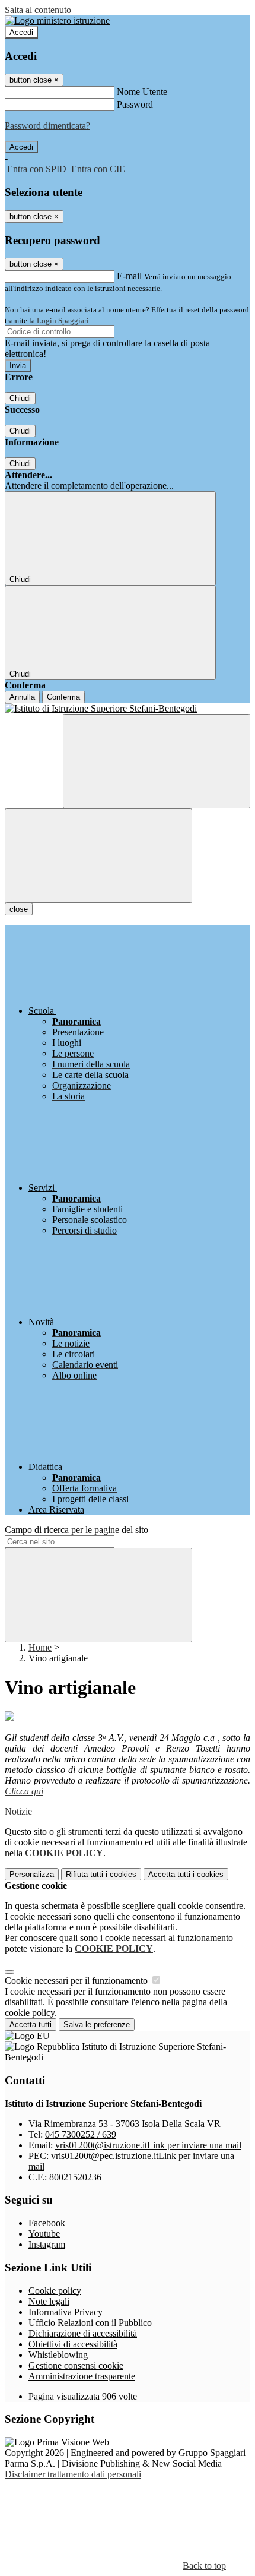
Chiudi (20, 398)
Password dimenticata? (47, 126)
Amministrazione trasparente (82, 2376)
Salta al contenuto (38, 10)
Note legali (49, 2301)
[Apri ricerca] (157, 761)
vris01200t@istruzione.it (148, 2145)
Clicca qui (24, 1791)
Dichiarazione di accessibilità (83, 2333)
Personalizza (32, 1874)
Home (40, 1647)
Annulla (22, 697)
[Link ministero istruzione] (57, 20)
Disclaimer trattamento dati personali (73, 2474)
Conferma (63, 697)
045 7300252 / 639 (81, 2134)
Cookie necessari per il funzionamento (77, 1981)
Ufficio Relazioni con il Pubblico (90, 2323)
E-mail (129, 276)
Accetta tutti (186, 1874)
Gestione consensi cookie (76, 2365)
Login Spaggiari (63, 320)
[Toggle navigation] (98, 856)
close (19, 909)
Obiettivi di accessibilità (73, 2344)
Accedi (21, 32)
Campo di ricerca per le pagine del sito (76, 1530)
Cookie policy (55, 2291)
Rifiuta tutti (101, 1874)
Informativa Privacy (66, 2312)
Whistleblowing (58, 2355)
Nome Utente (142, 92)
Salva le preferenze (97, 2025)
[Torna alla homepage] (128, 709)
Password (135, 104)
